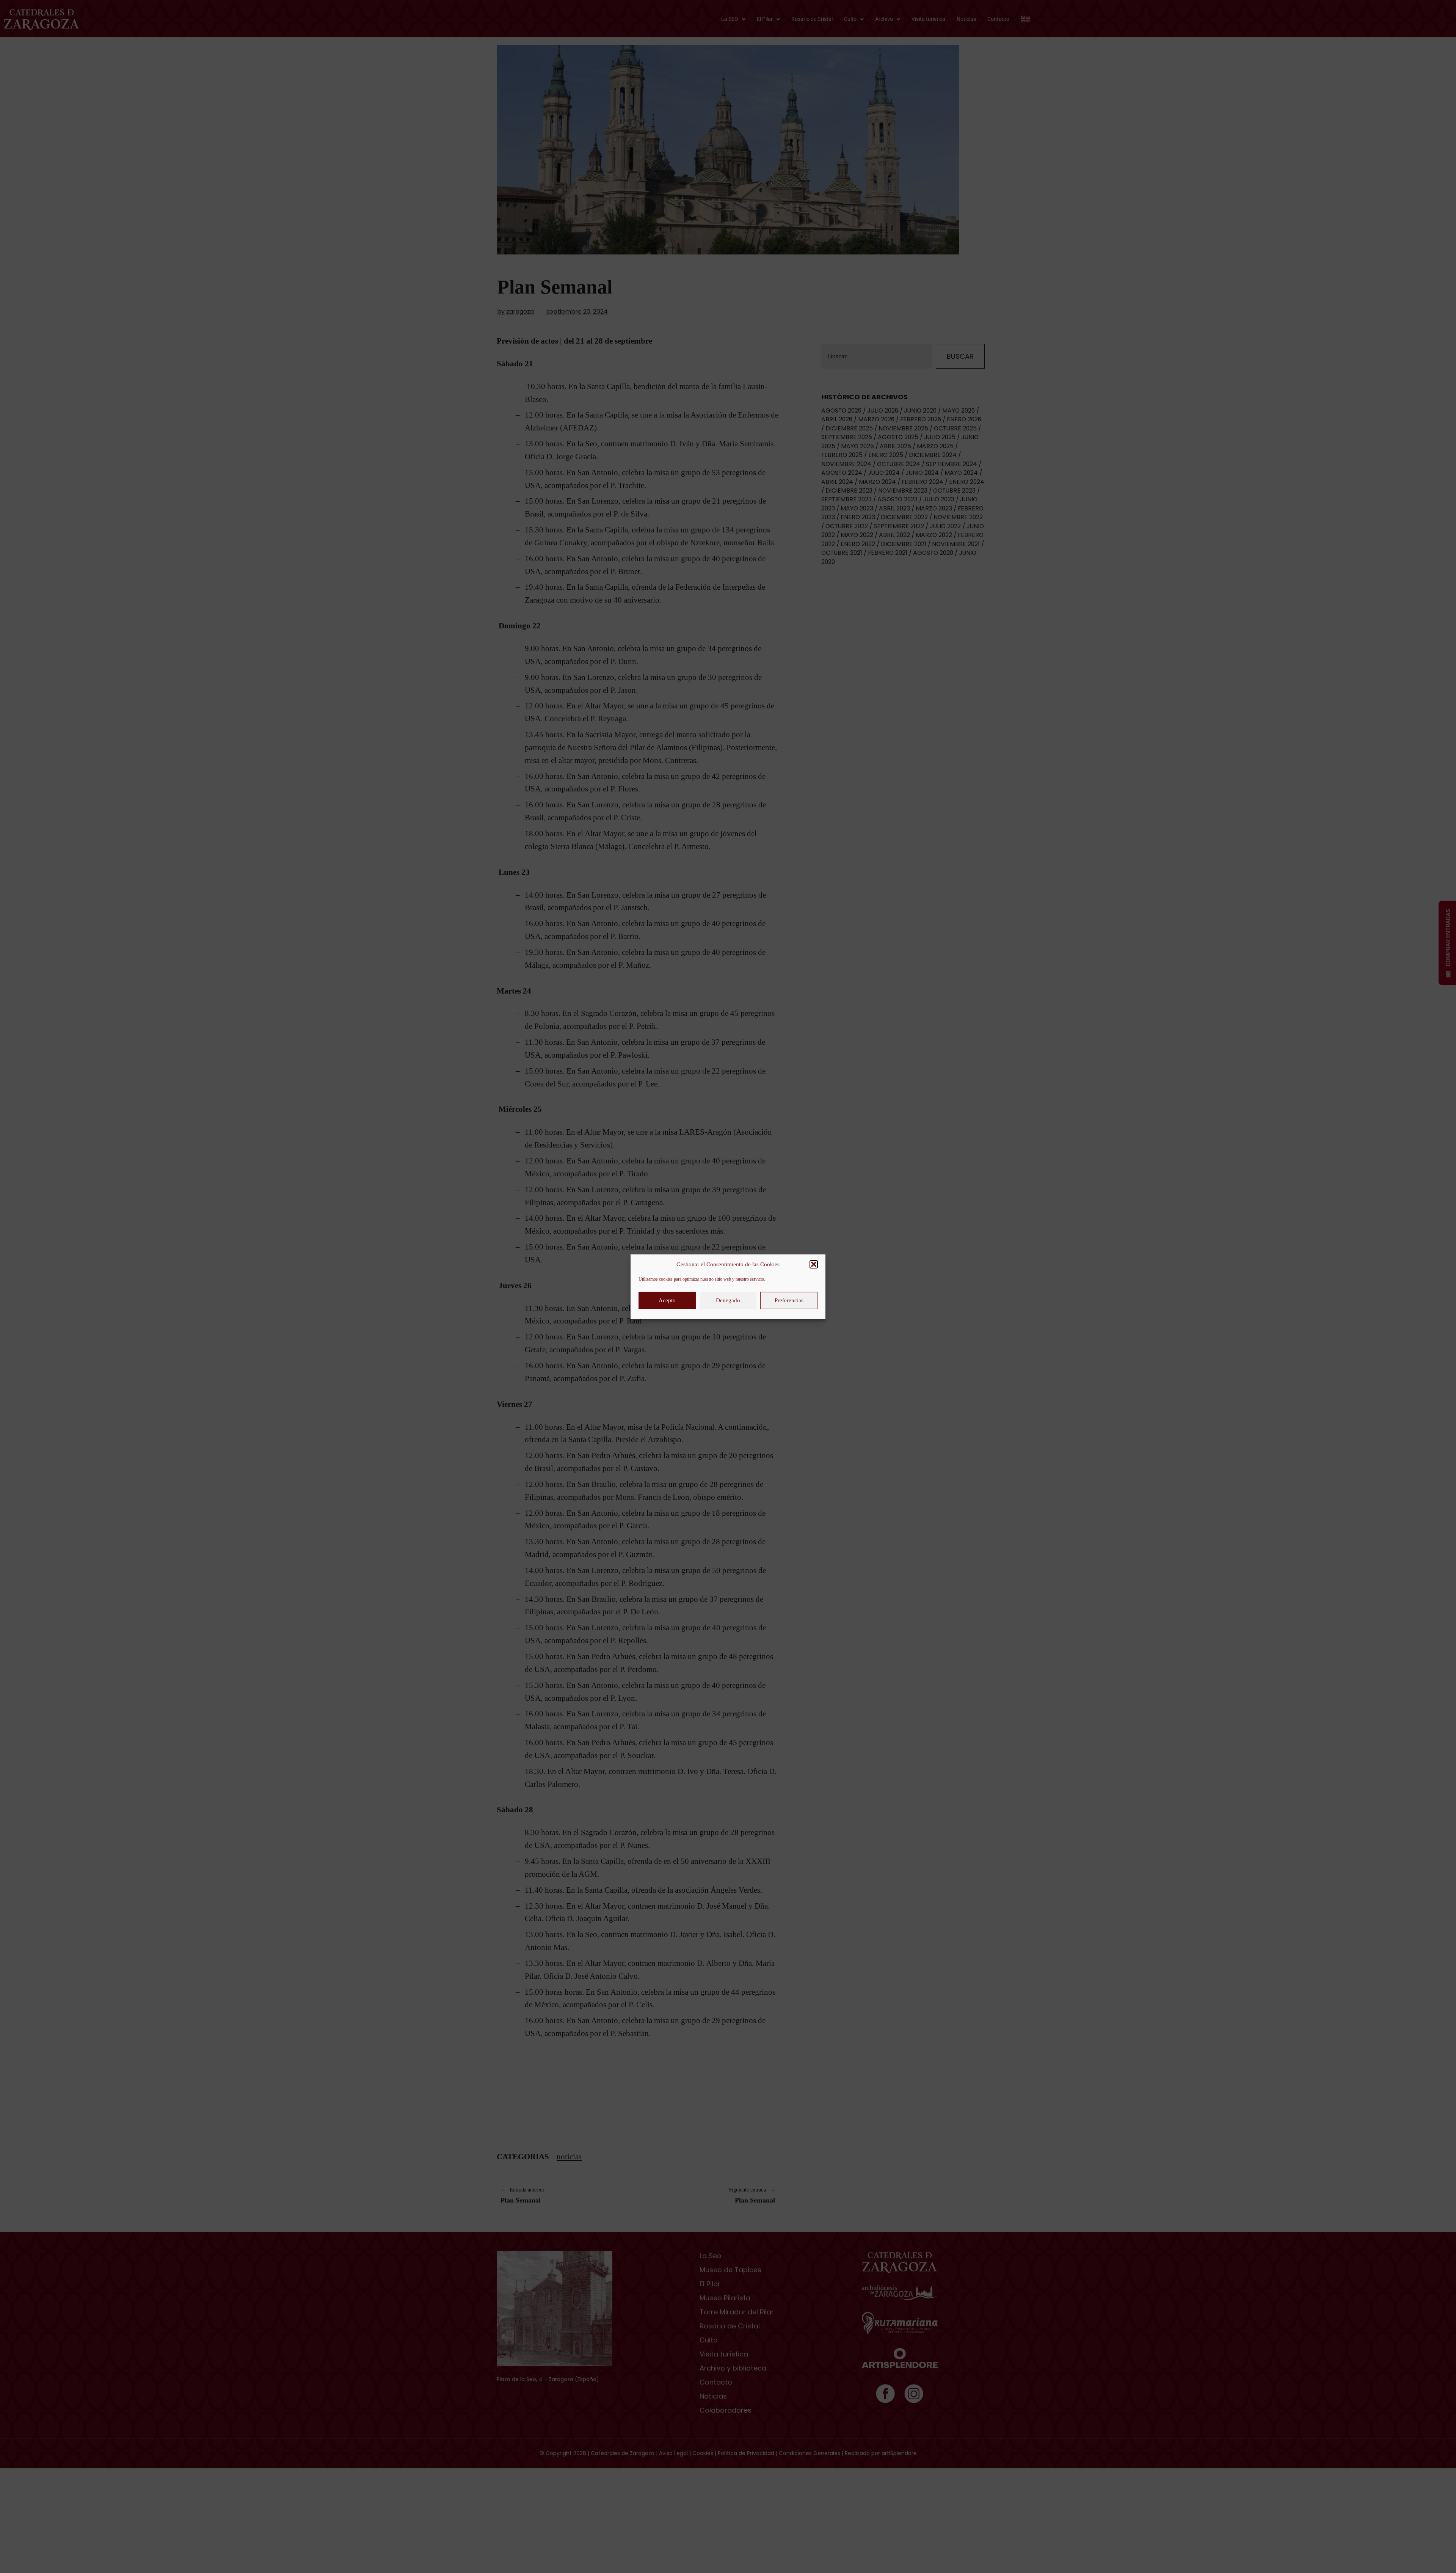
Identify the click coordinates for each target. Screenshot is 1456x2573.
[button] (814, 1264)
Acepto (667, 1300)
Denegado (728, 1300)
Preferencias (789, 1300)
